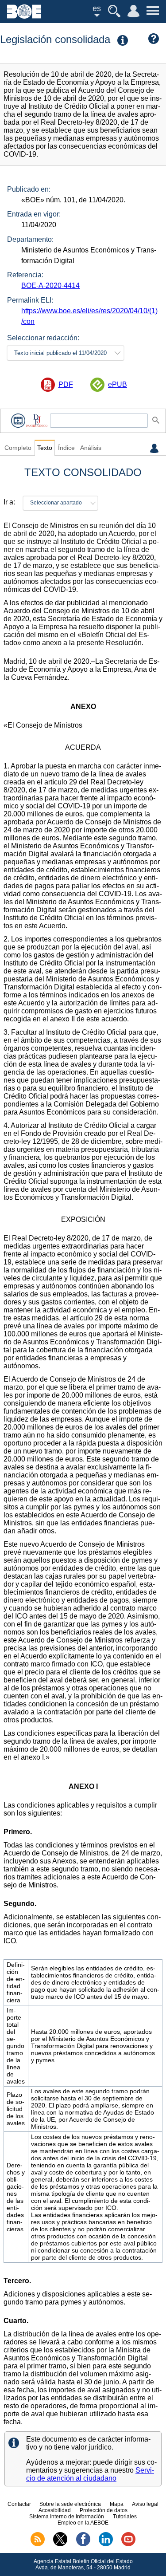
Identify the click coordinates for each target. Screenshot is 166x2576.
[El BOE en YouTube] (128, 2544)
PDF (66, 384)
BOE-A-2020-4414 (50, 286)
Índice (66, 448)
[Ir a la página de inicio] (24, 16)
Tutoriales (125, 2517)
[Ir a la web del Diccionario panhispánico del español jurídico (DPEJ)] (37, 420)
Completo (18, 448)
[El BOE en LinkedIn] (106, 2544)
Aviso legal (145, 2504)
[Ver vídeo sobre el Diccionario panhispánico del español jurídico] (18, 420)
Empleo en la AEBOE (83, 2523)
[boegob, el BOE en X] (60, 2544)
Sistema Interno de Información (67, 2517)
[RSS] (38, 2544)
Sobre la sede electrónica (70, 2504)
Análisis (91, 448)
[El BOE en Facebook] (83, 2544)
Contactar (19, 2504)
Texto (45, 448)
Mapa (117, 2504)
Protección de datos (104, 2510)
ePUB (118, 384)
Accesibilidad (55, 2510)
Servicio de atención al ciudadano (90, 2474)
